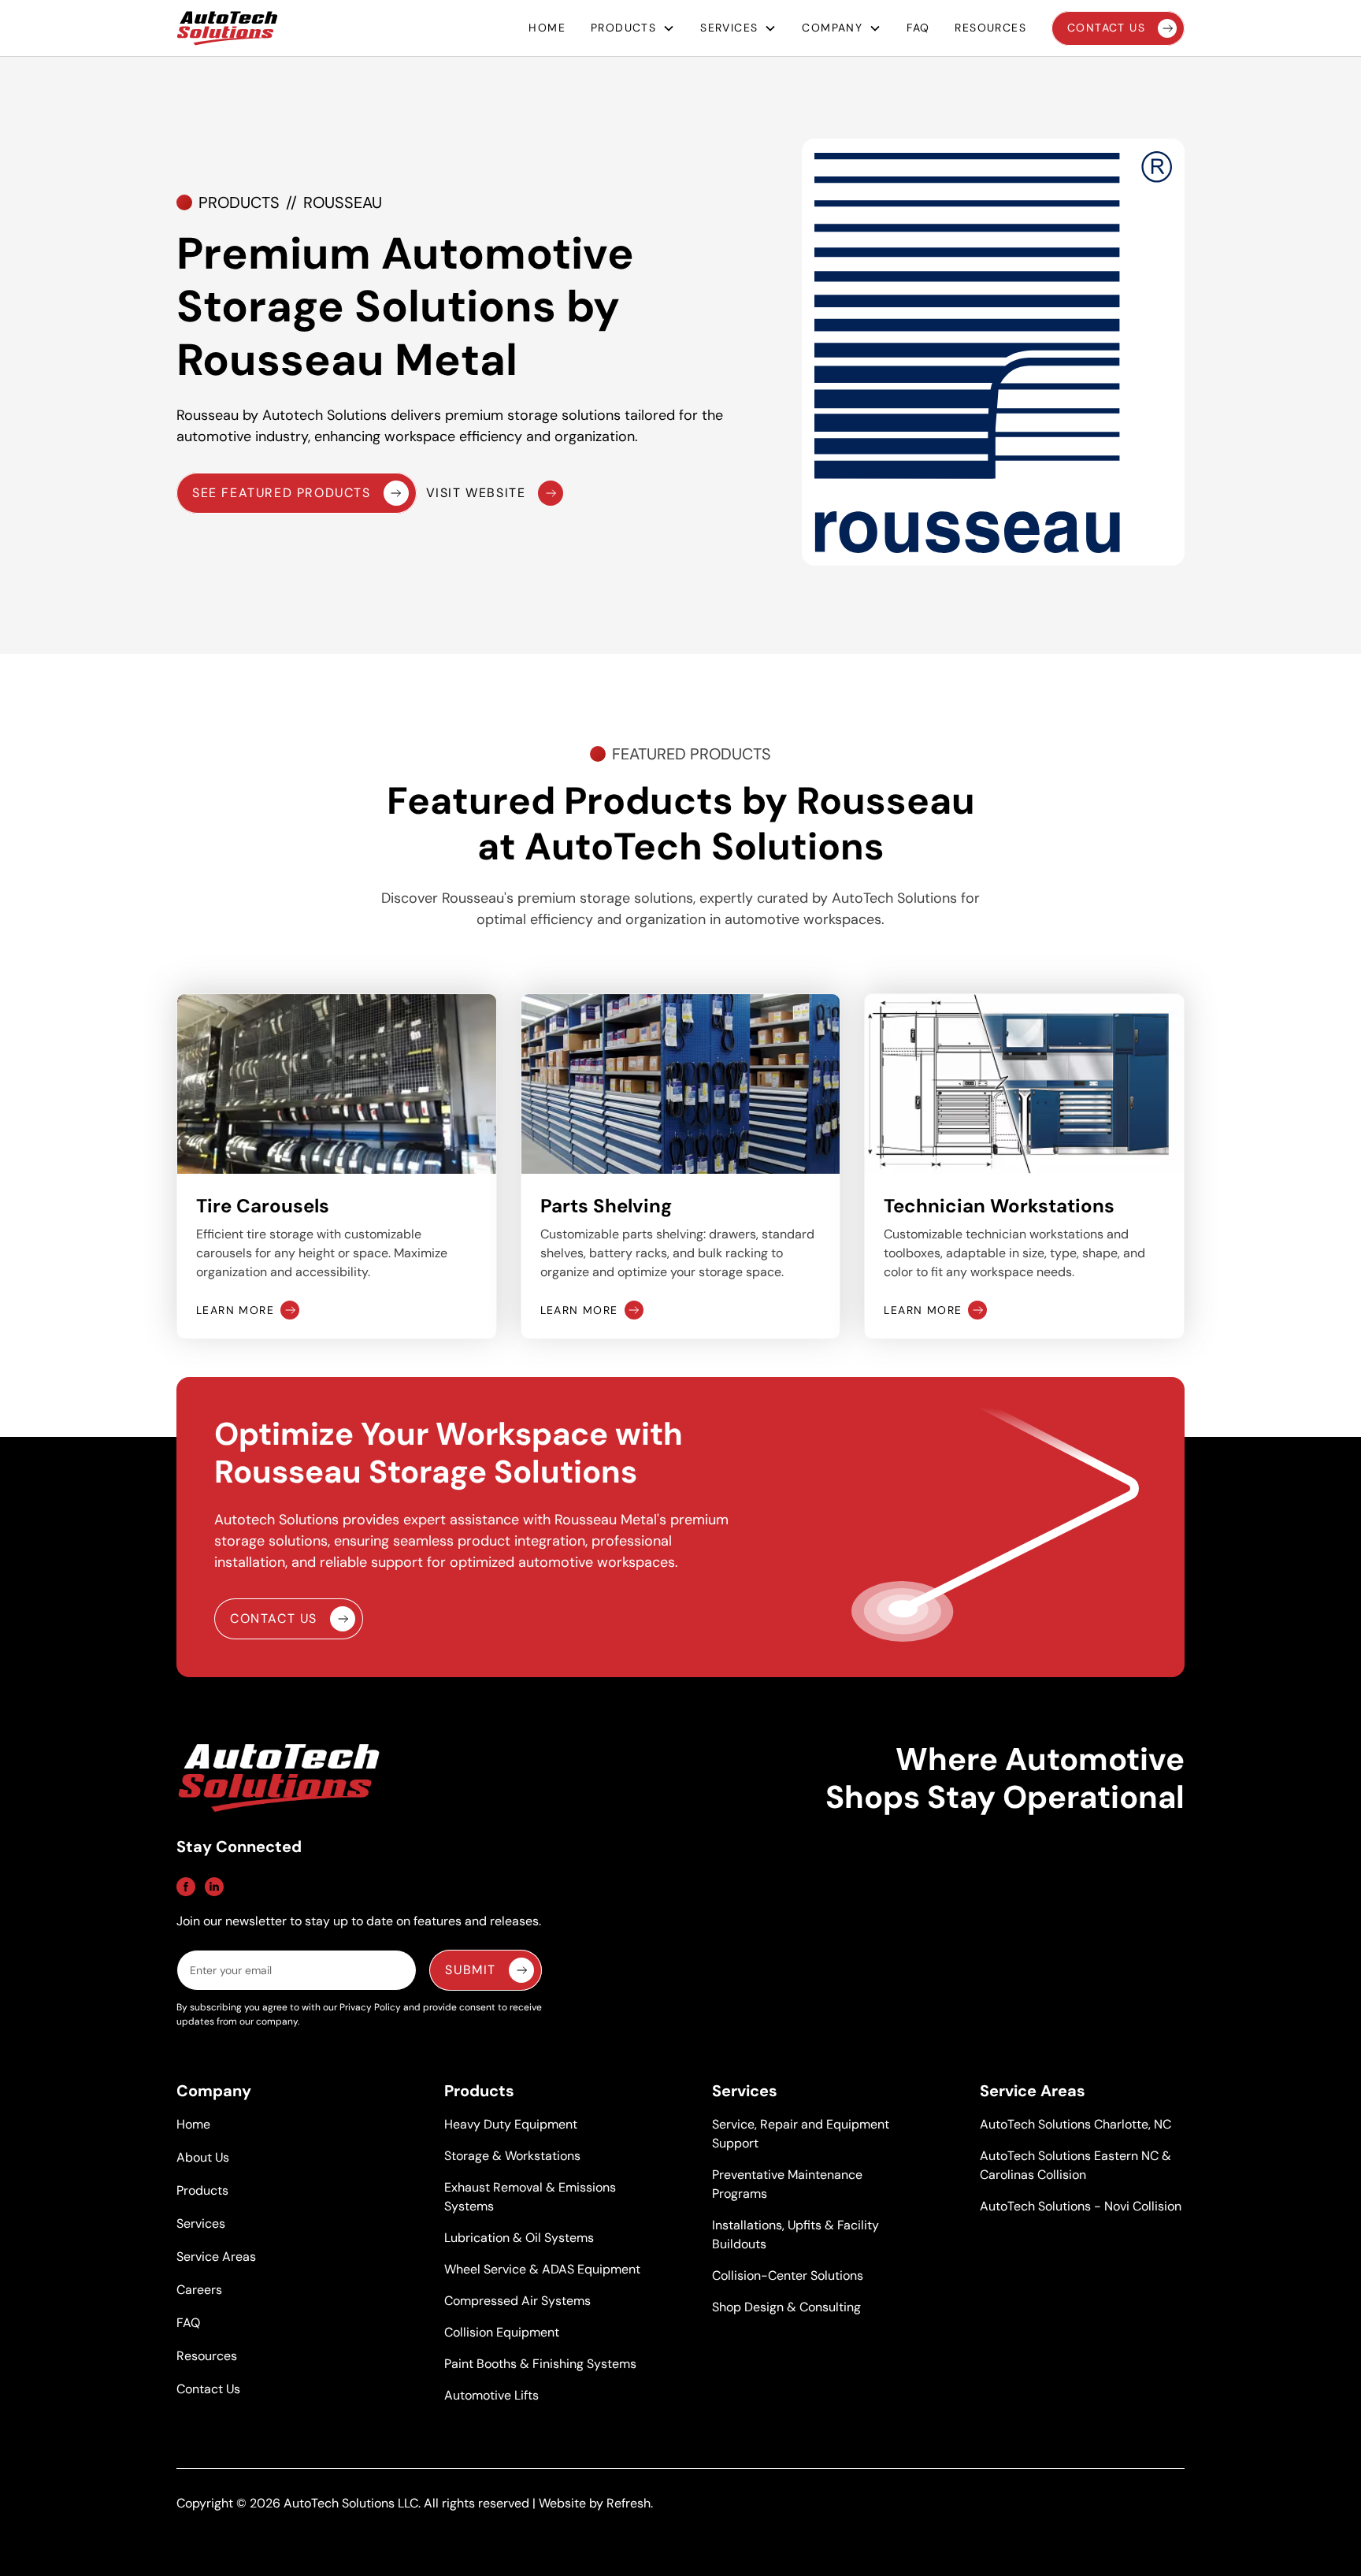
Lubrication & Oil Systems (519, 2238)
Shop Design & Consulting (786, 2307)
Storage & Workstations (512, 2156)
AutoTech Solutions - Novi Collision (1081, 2206)
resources (990, 28)
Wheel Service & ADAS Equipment (542, 2269)
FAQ (188, 2323)
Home (193, 2124)
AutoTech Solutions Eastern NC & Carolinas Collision (1075, 2165)
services (729, 28)
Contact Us (208, 2389)
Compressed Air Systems (517, 2301)
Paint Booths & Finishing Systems (540, 2364)
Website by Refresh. (596, 2503)
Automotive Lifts (491, 2395)
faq (918, 28)
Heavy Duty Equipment (511, 2124)
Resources (207, 2356)
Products (239, 202)
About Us (203, 2157)
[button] (633, 28)
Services (201, 2223)
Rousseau (343, 202)
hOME (547, 28)
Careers (199, 2290)
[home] (227, 28)
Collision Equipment (502, 2332)
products (623, 28)
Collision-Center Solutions (788, 2275)
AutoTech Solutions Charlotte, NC (1075, 2124)
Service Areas (216, 2257)
